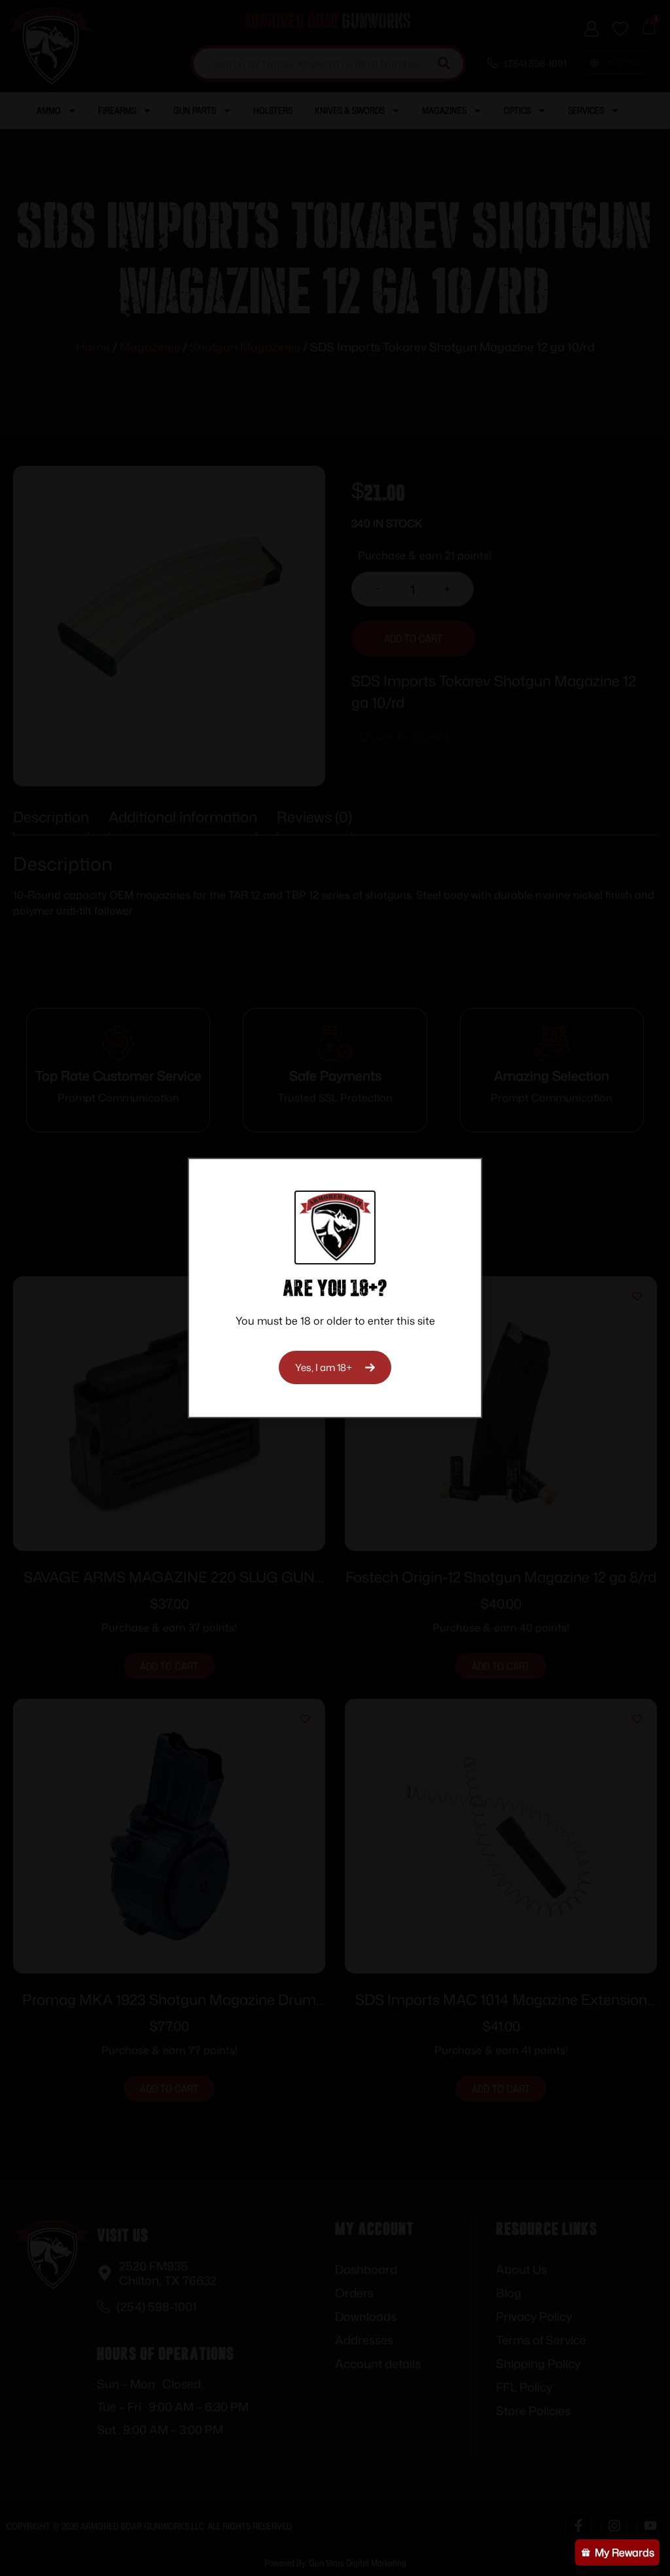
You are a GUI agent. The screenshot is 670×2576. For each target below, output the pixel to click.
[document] (335, 1288)
